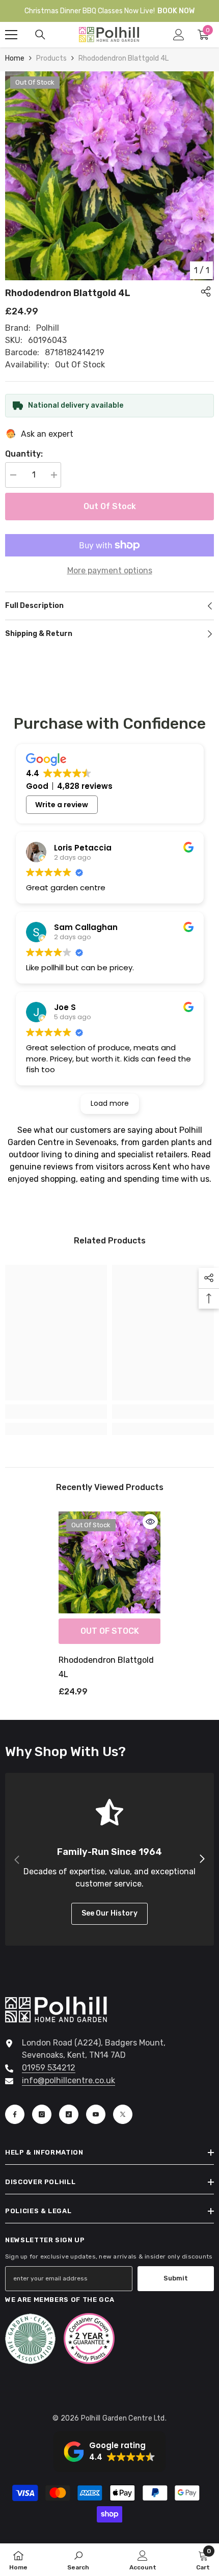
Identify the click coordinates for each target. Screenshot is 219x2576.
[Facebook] (15, 2114)
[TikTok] (69, 2114)
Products (51, 58)
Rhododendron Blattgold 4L (106, 1667)
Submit (176, 2278)
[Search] (40, 35)
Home (15, 58)
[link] (56, 1412)
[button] (109, 2452)
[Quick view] (150, 1522)
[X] (123, 2114)
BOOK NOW (176, 11)
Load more (110, 1103)
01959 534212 (49, 2068)
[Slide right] (202, 1860)
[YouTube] (96, 2114)
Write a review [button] (62, 805)
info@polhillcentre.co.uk (69, 2080)
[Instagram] (42, 2114)
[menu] (11, 35)
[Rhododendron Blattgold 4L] (109, 1562)
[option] (109, 176)
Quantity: (24, 454)
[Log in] (179, 35)
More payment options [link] (110, 570)
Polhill (48, 328)
